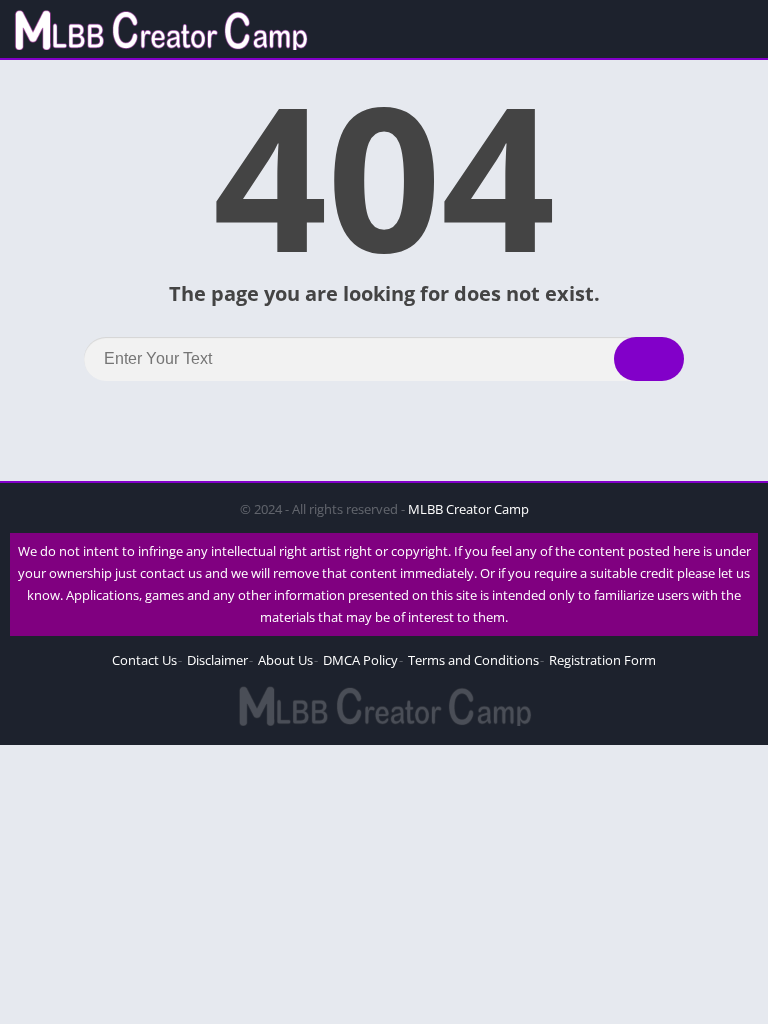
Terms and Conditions (473, 660)
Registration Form (602, 660)
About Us (285, 660)
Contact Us (144, 660)
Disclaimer (217, 660)
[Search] (649, 359)
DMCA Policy (360, 660)
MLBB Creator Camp (468, 509)
